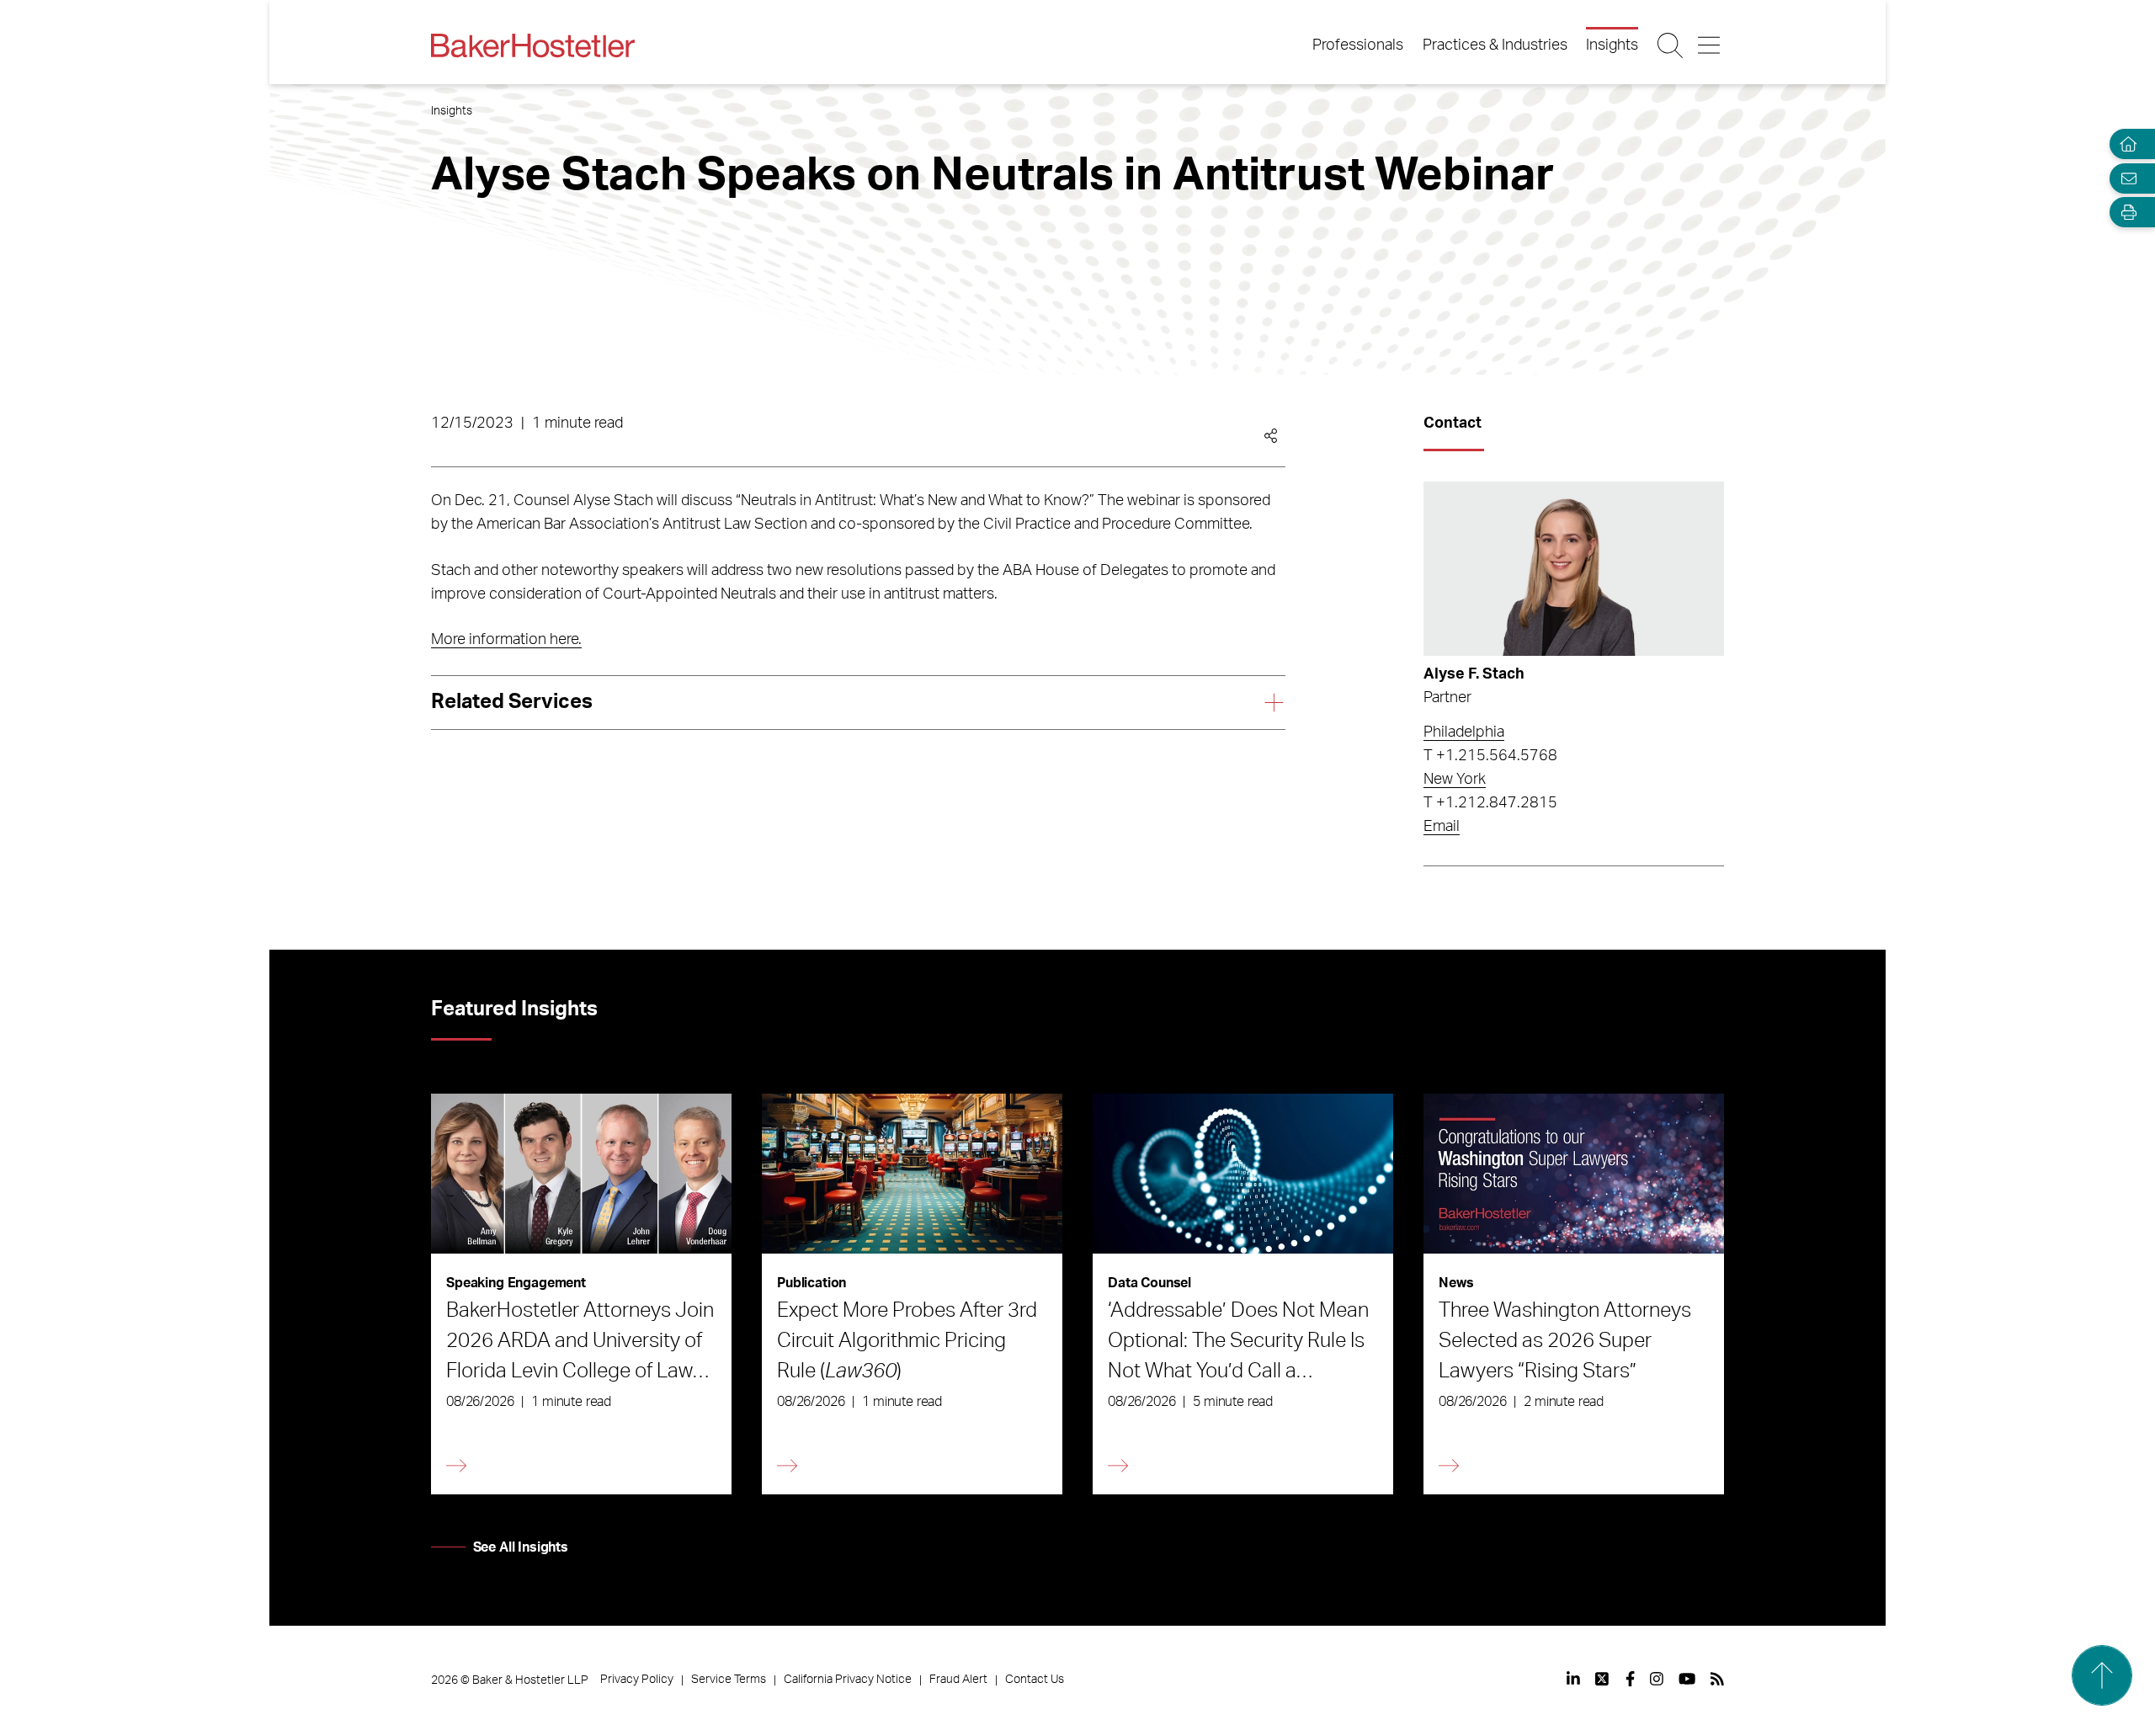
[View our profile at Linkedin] (1573, 1679)
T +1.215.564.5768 (1490, 756)
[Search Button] (1671, 45)
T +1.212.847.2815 (1490, 803)
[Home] (2125, 144)
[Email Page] (2125, 178)
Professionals (1358, 45)
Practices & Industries (1495, 45)
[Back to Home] (533, 45)
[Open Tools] (2125, 213)
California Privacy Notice (848, 1680)
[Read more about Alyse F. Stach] (1574, 569)
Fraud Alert (958, 1680)
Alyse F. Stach (1474, 674)
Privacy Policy (637, 1680)
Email (1442, 827)
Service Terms (729, 1680)
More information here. (506, 640)
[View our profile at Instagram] (1657, 1679)
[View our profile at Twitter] (1603, 1679)
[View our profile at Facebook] (1630, 1679)
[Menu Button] (1710, 45)
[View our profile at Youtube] (1687, 1679)
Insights (1612, 45)
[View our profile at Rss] (1717, 1679)
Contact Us (1035, 1680)
